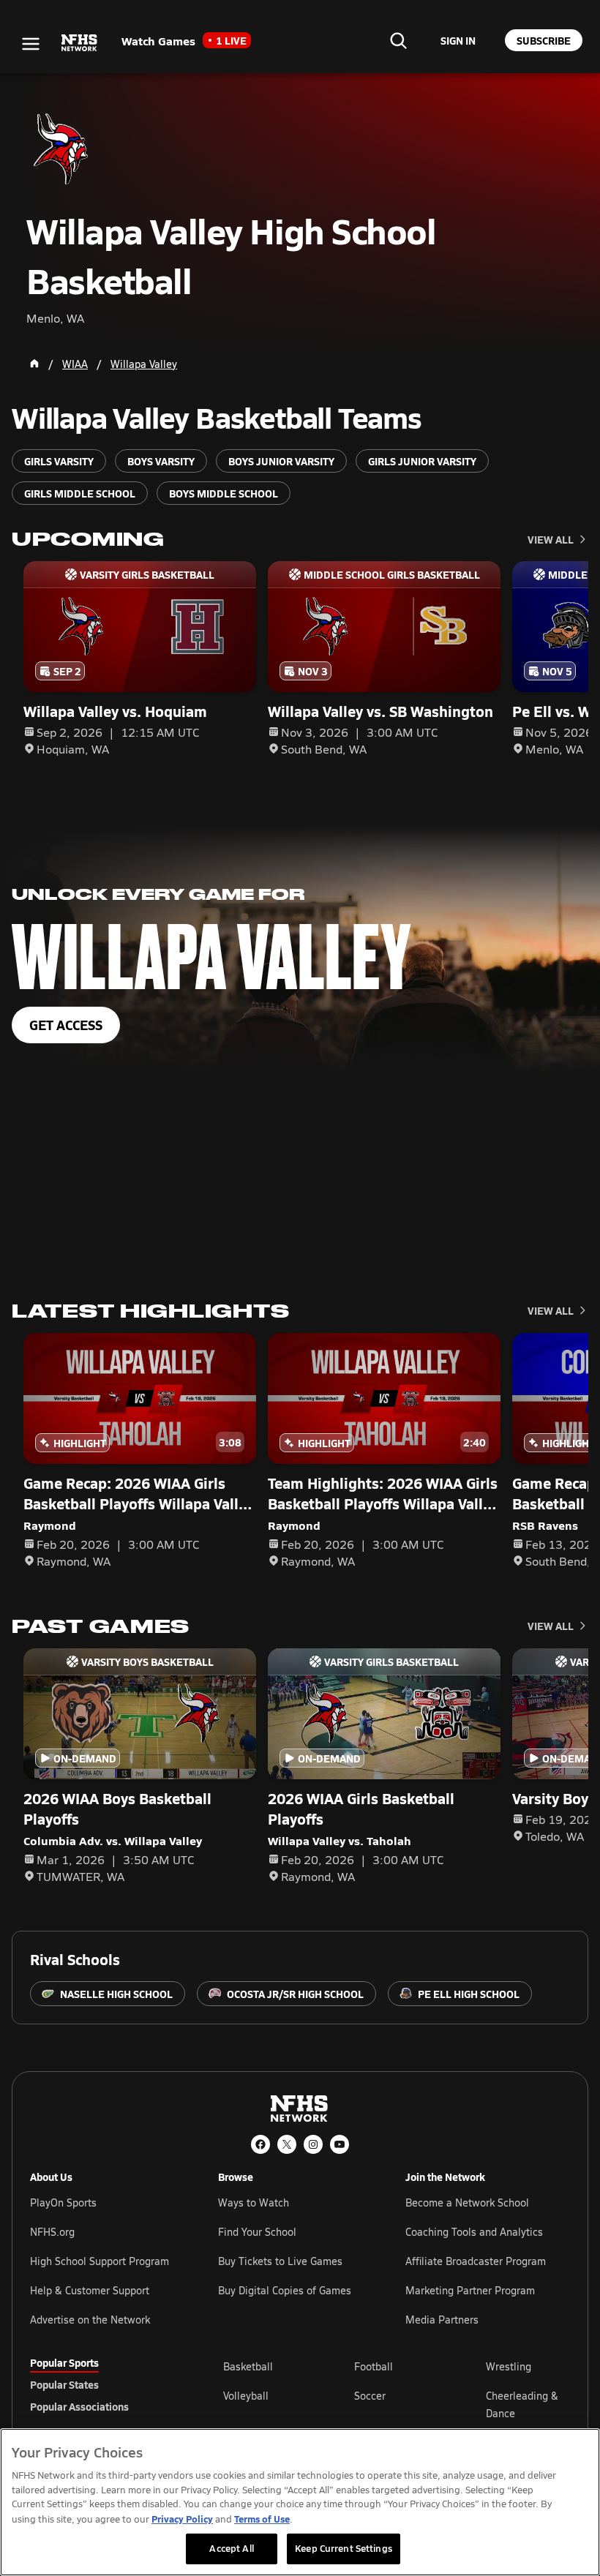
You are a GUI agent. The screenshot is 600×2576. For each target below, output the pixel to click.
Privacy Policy (182, 2519)
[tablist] (103, 2384)
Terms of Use (262, 2519)
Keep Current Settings (344, 2548)
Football (374, 2366)
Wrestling (509, 2366)
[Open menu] (31, 44)
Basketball (248, 2366)
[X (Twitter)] (287, 2144)
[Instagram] (313, 2144)
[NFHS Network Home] (80, 43)
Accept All (231, 2548)
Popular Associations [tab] (79, 2406)
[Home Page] (34, 364)
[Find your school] (398, 40)
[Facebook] (260, 2144)
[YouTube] (340, 2144)
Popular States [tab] (64, 2384)
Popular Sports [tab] (64, 2362)
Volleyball (246, 2396)
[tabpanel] (397, 2404)
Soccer (370, 2396)
